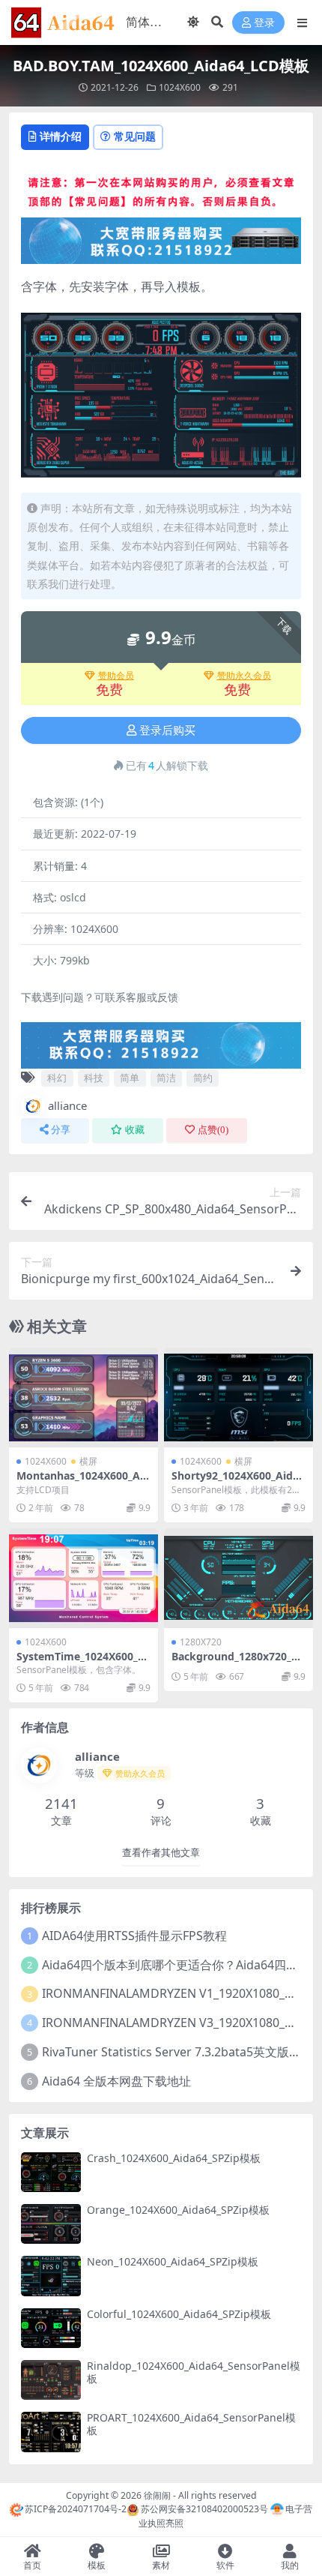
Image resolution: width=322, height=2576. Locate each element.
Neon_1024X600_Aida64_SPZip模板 (173, 2261)
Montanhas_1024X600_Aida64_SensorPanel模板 (83, 1482)
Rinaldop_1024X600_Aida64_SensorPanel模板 (194, 2372)
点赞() (213, 1130)
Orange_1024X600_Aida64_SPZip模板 (178, 2210)
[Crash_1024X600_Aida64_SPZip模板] (51, 2172)
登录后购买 (167, 730)
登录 (264, 23)
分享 (61, 1130)
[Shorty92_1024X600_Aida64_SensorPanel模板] (239, 1397)
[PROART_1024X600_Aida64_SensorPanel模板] (51, 2432)
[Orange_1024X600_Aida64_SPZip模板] (51, 2224)
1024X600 (180, 87)
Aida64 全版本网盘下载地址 (116, 2081)
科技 (94, 1078)
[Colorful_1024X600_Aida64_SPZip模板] (51, 2328)
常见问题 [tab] (135, 136)
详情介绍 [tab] (61, 136)
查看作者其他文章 (161, 1853)
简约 (203, 1078)
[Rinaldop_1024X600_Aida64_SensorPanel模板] (51, 2380)
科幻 (57, 1078)
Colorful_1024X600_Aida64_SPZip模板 (179, 2314)
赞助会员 (116, 676)
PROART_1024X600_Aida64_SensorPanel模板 (191, 2424)
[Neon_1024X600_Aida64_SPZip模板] (51, 2276)
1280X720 (201, 1642)
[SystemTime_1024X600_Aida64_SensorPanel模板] (83, 1578)
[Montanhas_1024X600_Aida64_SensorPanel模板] (83, 1397)
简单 (130, 1078)
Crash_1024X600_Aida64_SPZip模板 (174, 2158)
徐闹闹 (157, 2495)
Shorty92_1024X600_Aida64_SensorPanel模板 (238, 1482)
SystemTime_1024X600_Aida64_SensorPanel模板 (82, 1663)
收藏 (135, 1130)
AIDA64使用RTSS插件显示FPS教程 (134, 1936)
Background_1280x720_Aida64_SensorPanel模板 (237, 1663)
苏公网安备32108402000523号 (204, 2509)
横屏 (88, 1461)
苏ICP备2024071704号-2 (76, 2509)
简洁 (166, 1078)
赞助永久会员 (244, 676)
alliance (67, 1105)
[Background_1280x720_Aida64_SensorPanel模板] (239, 1578)
